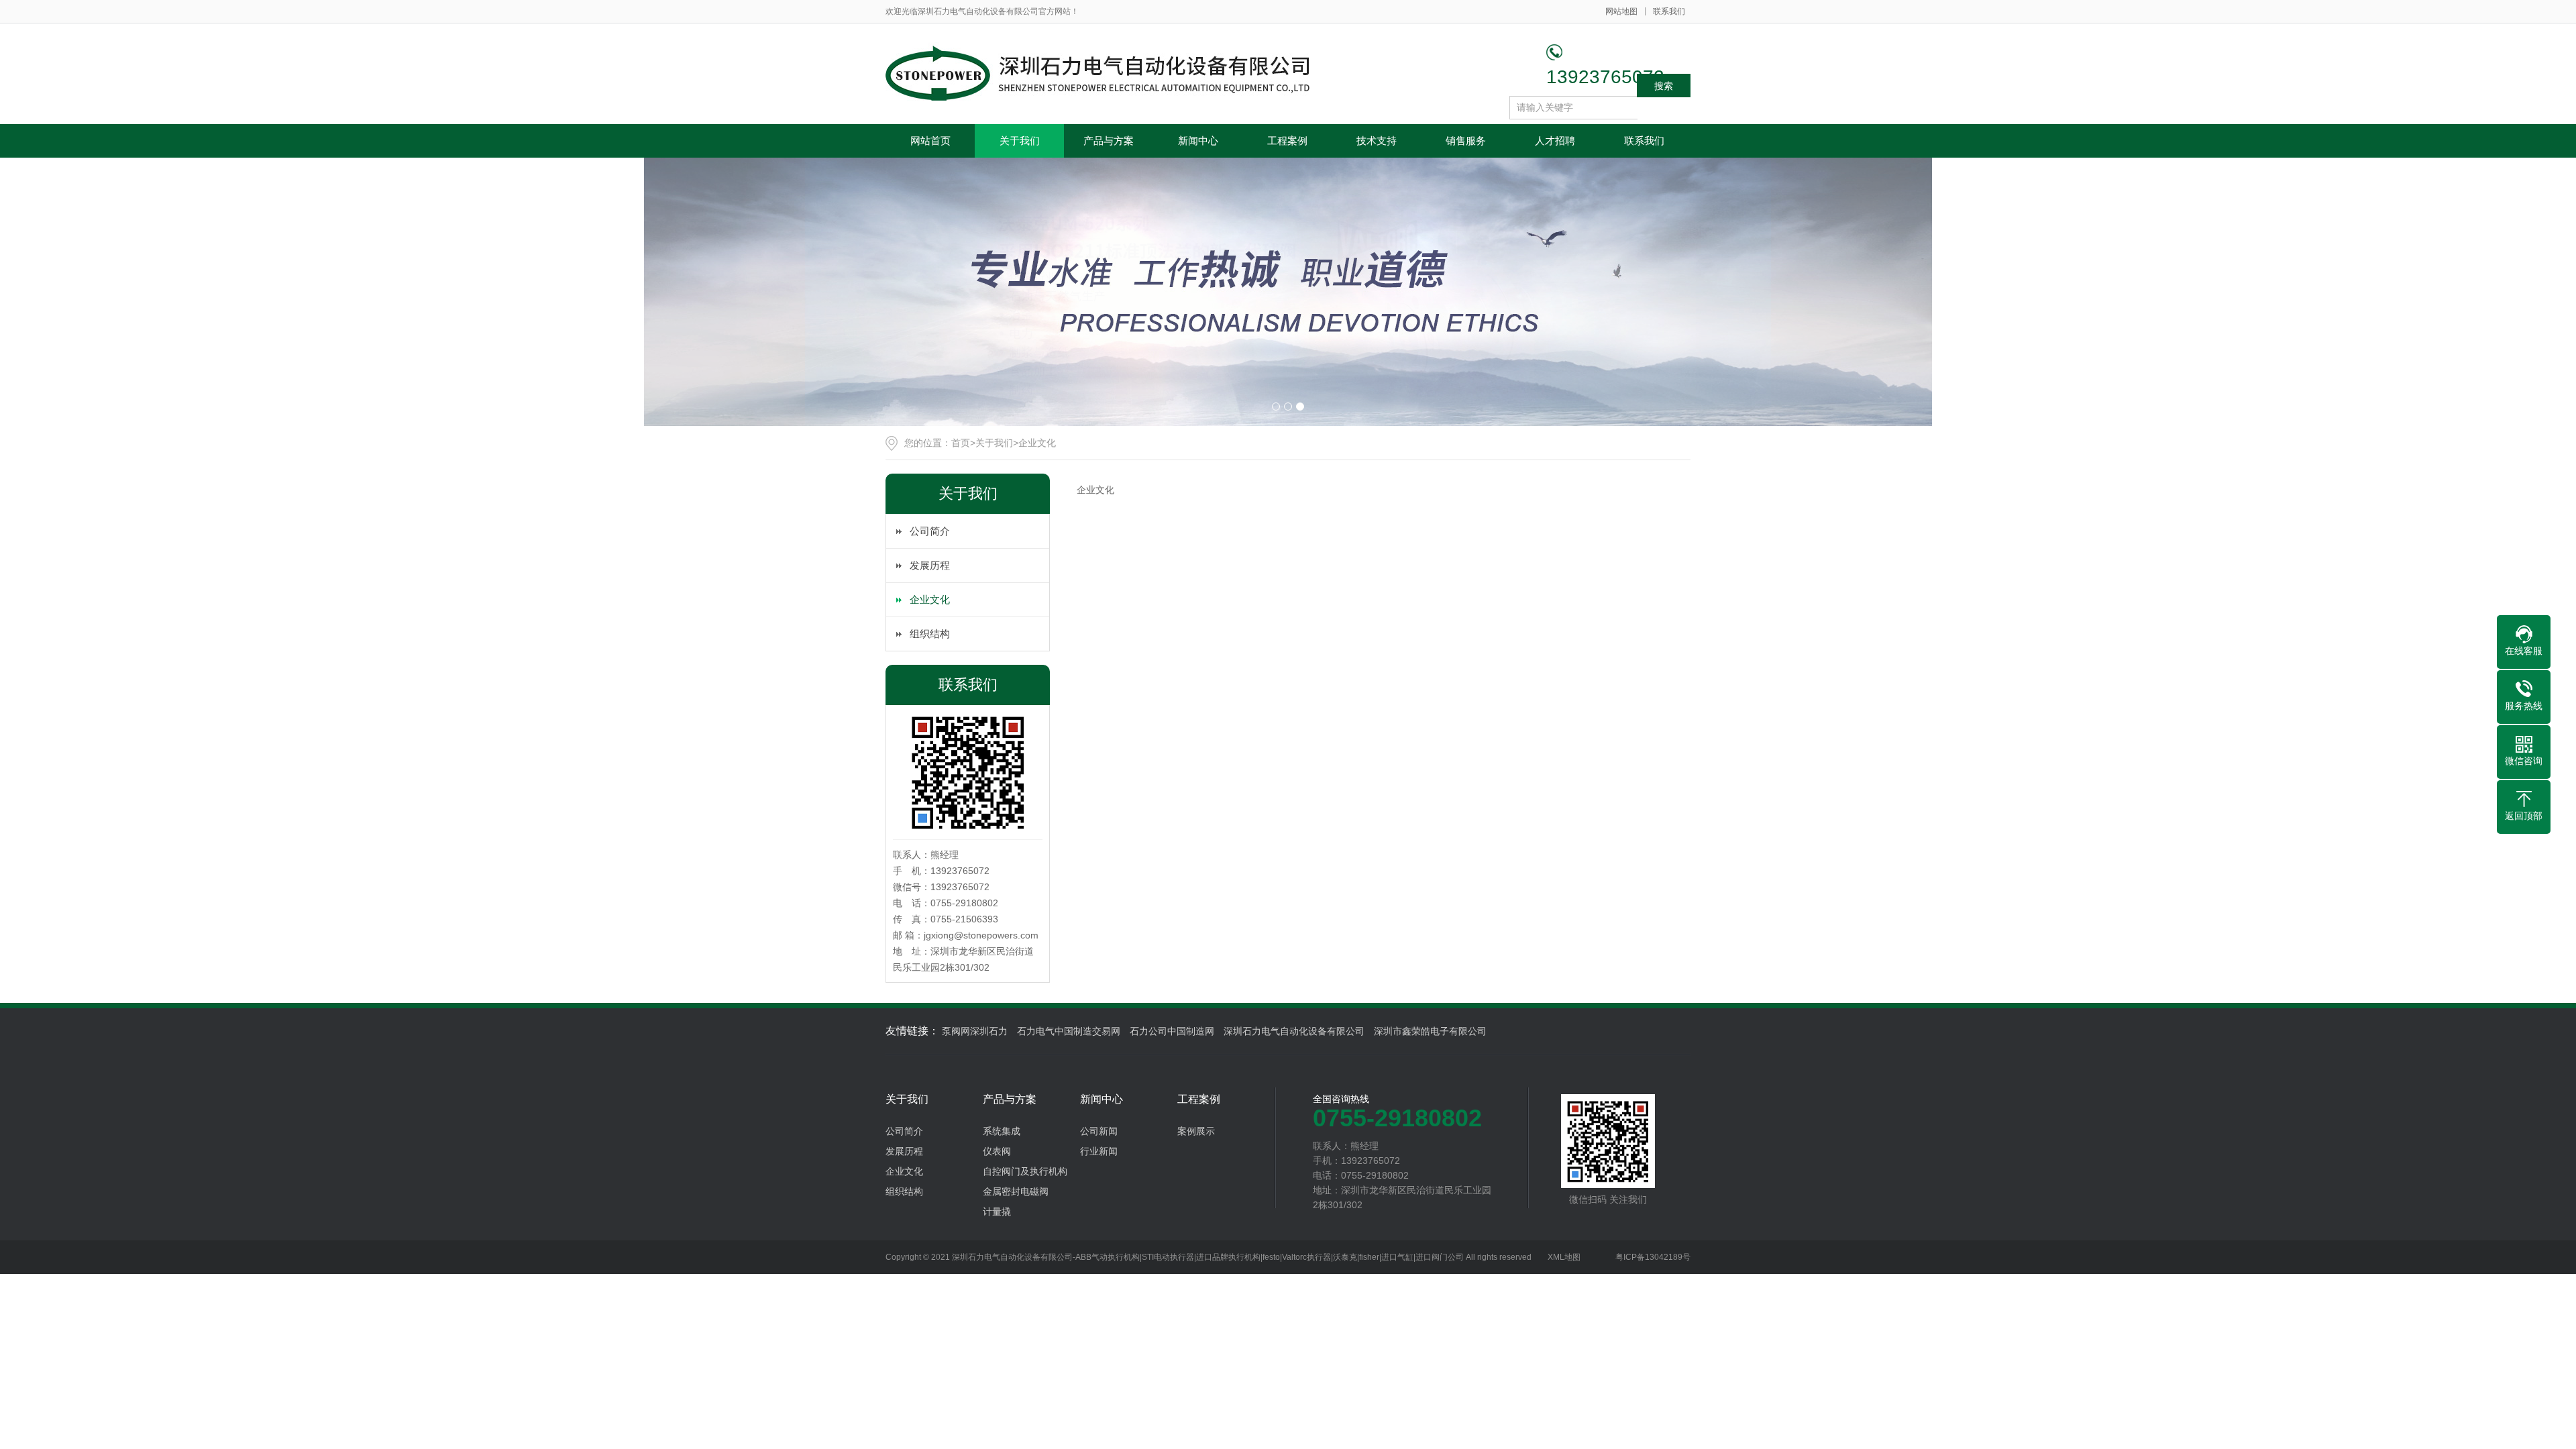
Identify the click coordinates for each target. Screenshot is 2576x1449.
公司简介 (930, 531)
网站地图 (1621, 11)
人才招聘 (1555, 141)
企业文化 (1037, 443)
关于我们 (1020, 141)
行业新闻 (1099, 1151)
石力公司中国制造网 (1172, 1031)
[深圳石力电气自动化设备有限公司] (1100, 74)
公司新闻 (1099, 1131)
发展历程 (930, 565)
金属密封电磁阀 (1016, 1191)
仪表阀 (997, 1151)
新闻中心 (1198, 141)
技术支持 (1377, 141)
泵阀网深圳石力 (975, 1031)
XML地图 (1564, 1257)
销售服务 (1466, 141)
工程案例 (1287, 141)
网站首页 (930, 141)
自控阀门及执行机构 (1025, 1171)
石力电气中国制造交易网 (1069, 1031)
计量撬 (997, 1212)
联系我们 (1669, 11)
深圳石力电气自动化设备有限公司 (1294, 1031)
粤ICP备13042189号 (1653, 1257)
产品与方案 (1109, 141)
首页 (961, 443)
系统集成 (1002, 1131)
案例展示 (1196, 1131)
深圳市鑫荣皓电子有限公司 (1430, 1031)
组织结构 (930, 634)
